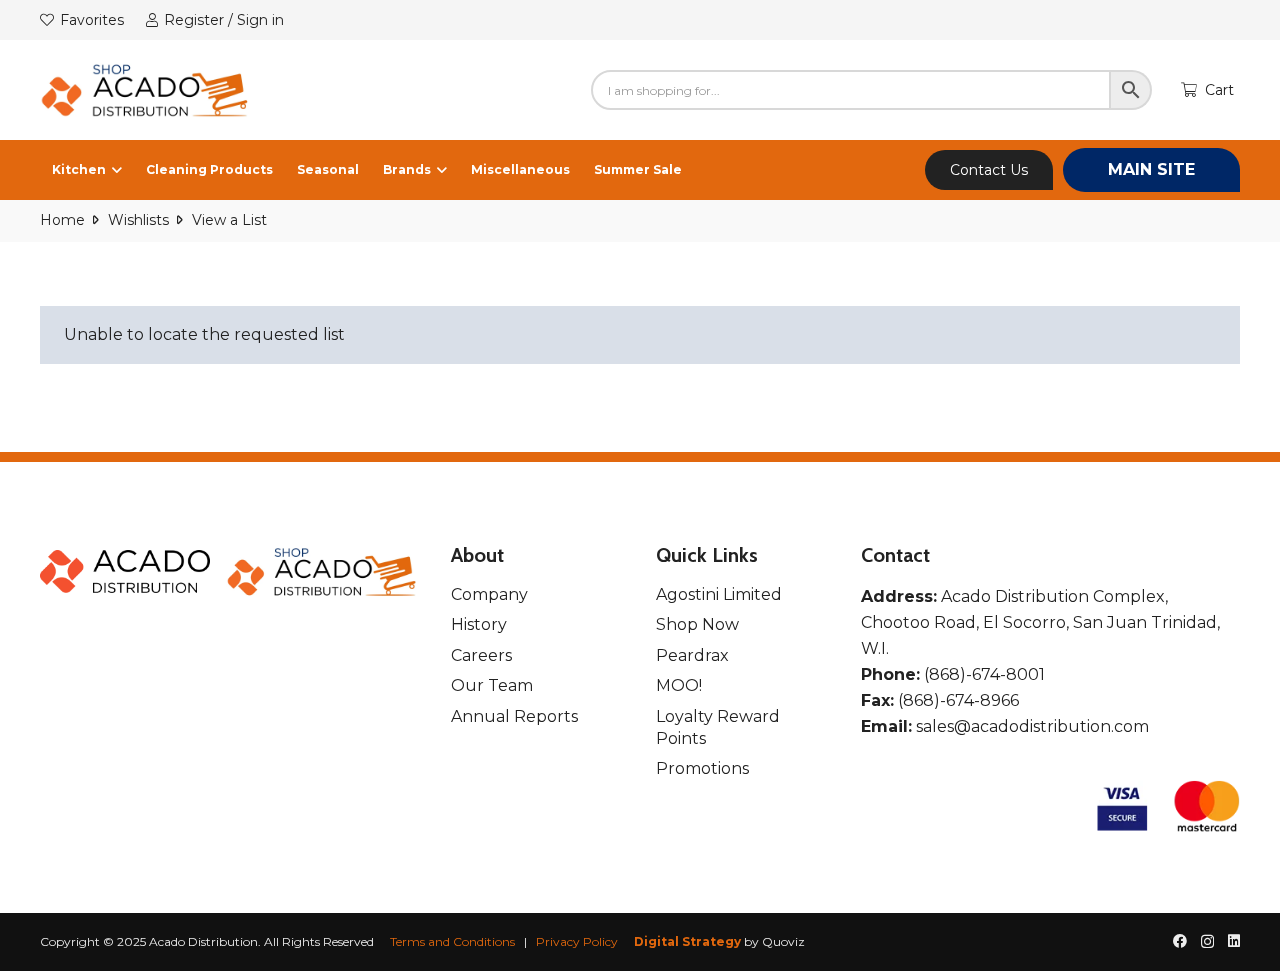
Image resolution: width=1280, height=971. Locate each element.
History (479, 624)
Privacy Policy (577, 941)
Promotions (702, 768)
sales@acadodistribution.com (1032, 726)
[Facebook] (1180, 941)
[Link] (145, 90)
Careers (481, 655)
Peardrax (692, 655)
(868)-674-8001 (984, 674)
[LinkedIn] (1234, 941)
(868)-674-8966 (958, 700)
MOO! (679, 685)
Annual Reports (514, 716)
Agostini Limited (719, 594)
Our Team (492, 685)
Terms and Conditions (452, 941)
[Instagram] (1207, 941)
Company (489, 594)
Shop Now (697, 624)
